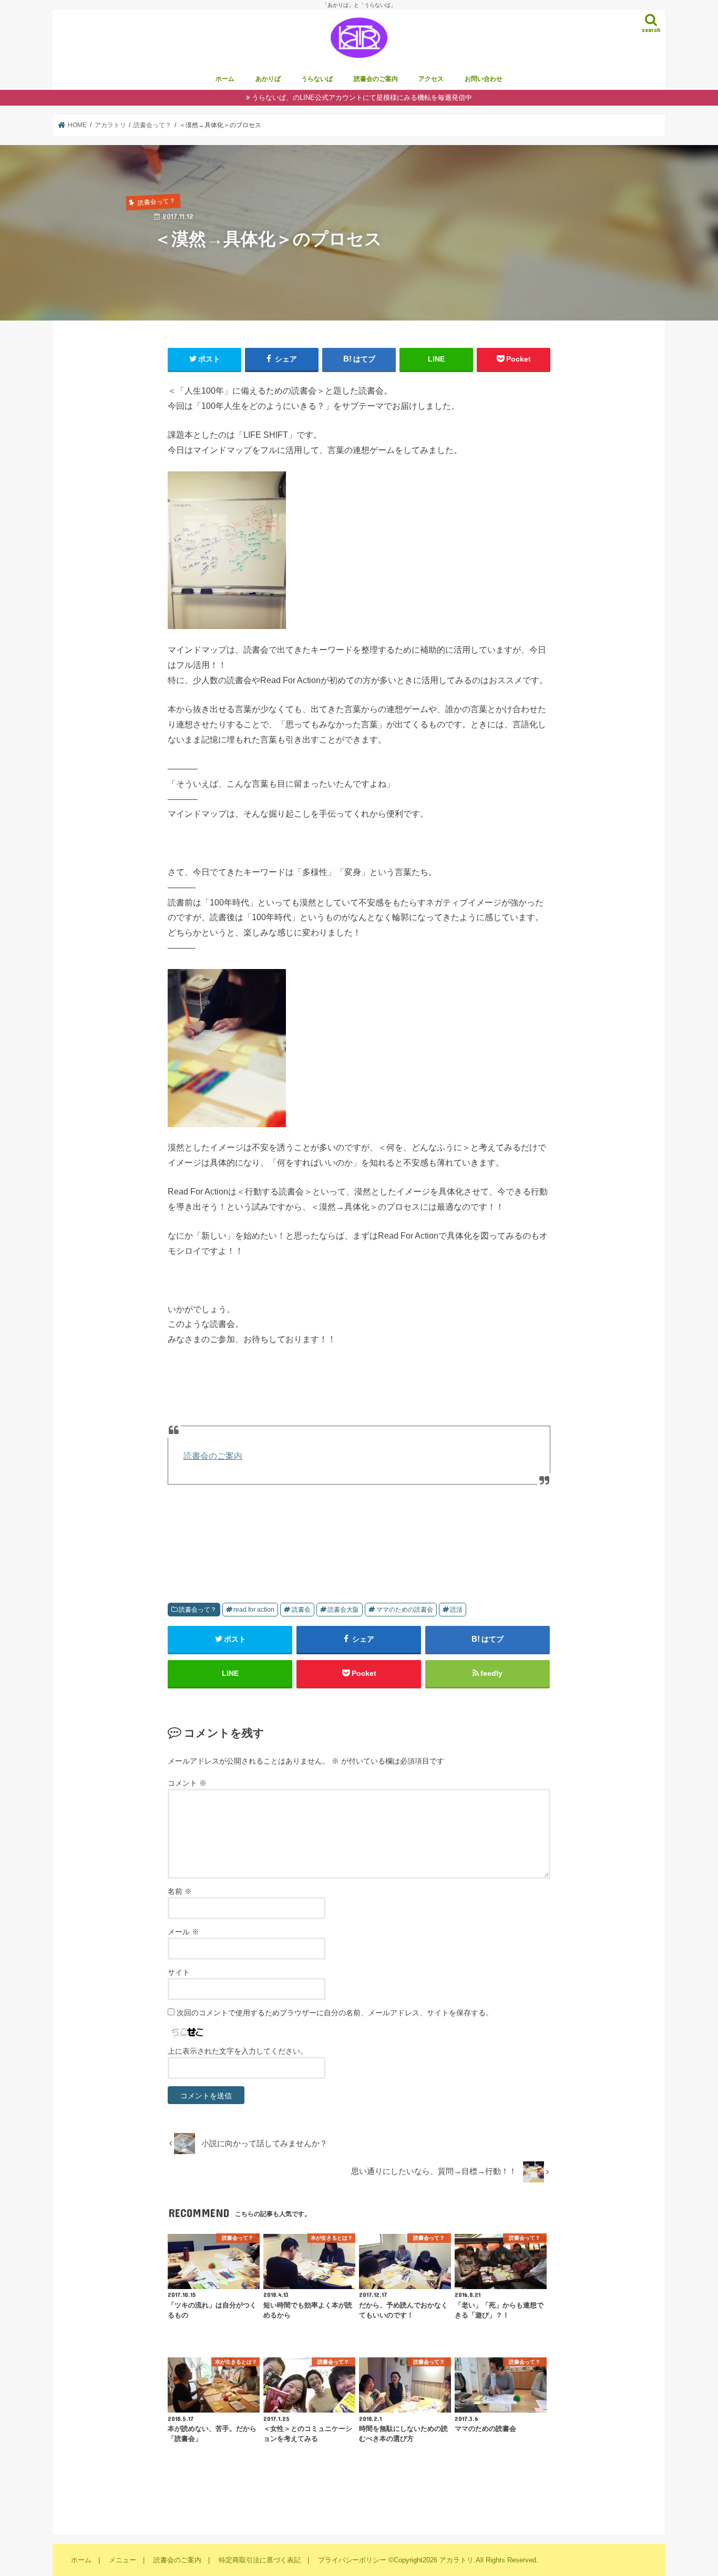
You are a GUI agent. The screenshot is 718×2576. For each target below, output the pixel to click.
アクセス (431, 79)
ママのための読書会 (405, 1610)
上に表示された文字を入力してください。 (238, 2051)
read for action (254, 1610)
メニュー (122, 2560)
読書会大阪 (343, 1610)
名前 (180, 1891)
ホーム (225, 79)
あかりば (268, 79)
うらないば (317, 79)
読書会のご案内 (376, 79)
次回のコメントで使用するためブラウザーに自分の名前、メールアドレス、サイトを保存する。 (335, 2013)
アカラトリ (457, 2560)
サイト (179, 1972)
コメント (187, 1783)
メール (183, 1932)
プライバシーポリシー (352, 2560)
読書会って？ (198, 1610)
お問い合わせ (484, 79)
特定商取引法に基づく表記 (260, 2560)
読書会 (301, 1610)
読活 (456, 1610)
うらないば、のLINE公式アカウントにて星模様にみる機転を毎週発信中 (362, 97)
